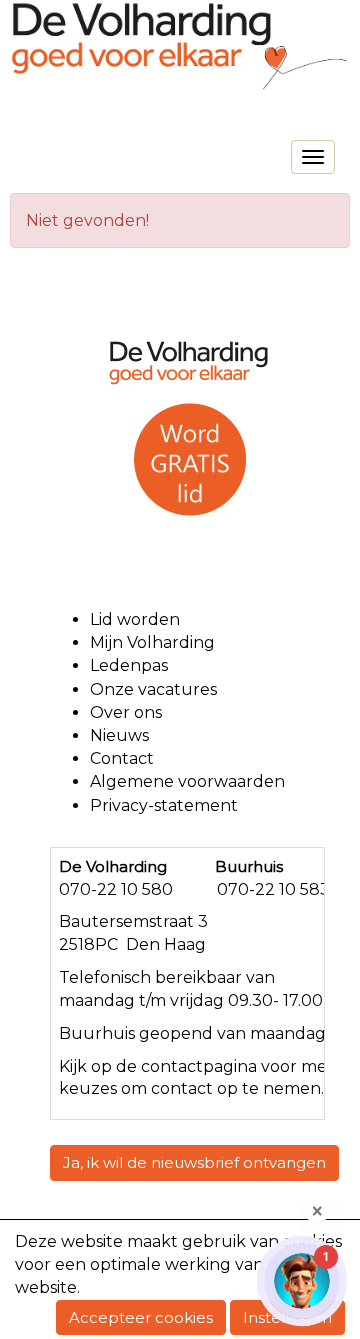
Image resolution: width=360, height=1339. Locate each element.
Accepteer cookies (141, 1317)
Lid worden (135, 619)
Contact (122, 758)
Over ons (126, 712)
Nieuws (119, 735)
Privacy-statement (164, 805)
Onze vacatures (155, 689)
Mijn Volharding (152, 642)
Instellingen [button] (287, 1317)
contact (172, 1066)
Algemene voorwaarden (189, 781)
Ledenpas (129, 665)
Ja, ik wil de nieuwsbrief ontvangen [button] (194, 1162)
